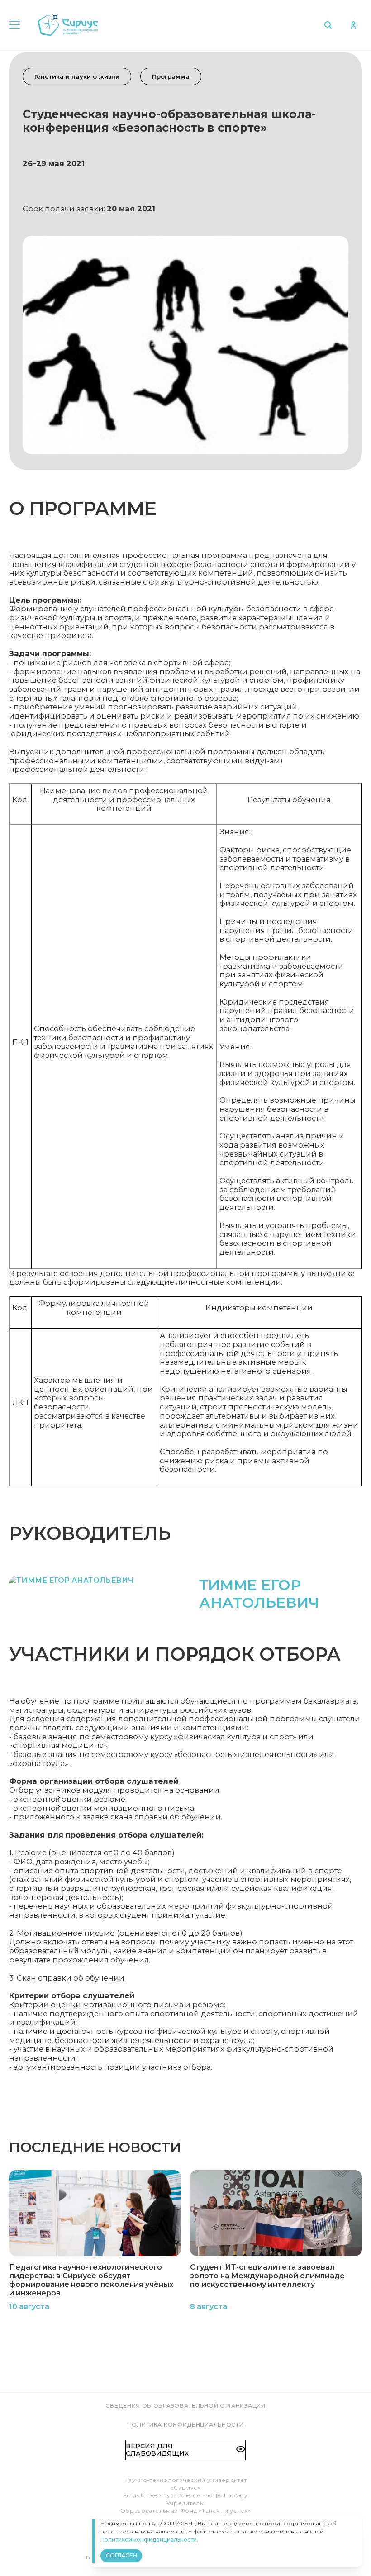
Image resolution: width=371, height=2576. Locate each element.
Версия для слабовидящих (157, 2450)
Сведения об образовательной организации (185, 2406)
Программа (171, 76)
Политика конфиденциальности (186, 2425)
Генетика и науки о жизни (77, 76)
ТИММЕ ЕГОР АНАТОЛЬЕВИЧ (259, 1594)
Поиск (330, 25)
